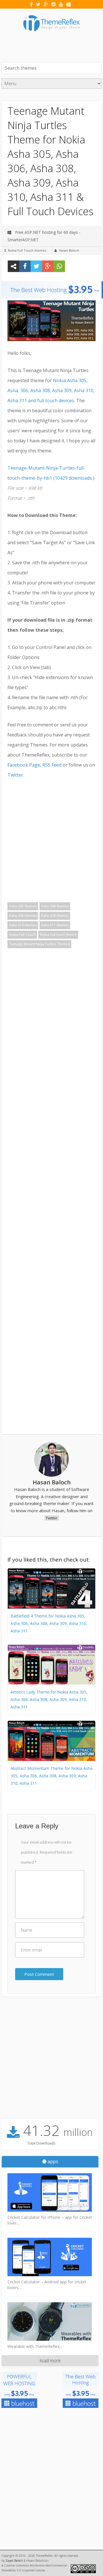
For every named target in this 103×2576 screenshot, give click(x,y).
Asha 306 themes (55, 906)
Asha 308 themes (23, 916)
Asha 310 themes (23, 925)
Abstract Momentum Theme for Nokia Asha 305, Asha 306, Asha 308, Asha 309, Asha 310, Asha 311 (51, 1776)
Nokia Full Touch (22, 935)
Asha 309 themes (55, 916)
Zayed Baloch (14, 2561)
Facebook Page (24, 765)
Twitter (15, 775)
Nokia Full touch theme (58, 935)
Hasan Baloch (69, 250)
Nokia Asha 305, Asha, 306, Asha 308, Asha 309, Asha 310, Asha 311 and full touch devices (51, 390)
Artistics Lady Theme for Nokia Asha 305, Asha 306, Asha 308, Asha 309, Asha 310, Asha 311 (49, 1699)
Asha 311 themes (55, 925)
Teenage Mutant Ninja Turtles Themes (39, 944)
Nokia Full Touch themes (27, 250)
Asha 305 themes (23, 906)
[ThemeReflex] (51, 35)
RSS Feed (52, 765)
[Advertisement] (52, 46)
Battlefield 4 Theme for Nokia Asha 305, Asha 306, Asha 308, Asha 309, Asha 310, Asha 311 (49, 1623)
